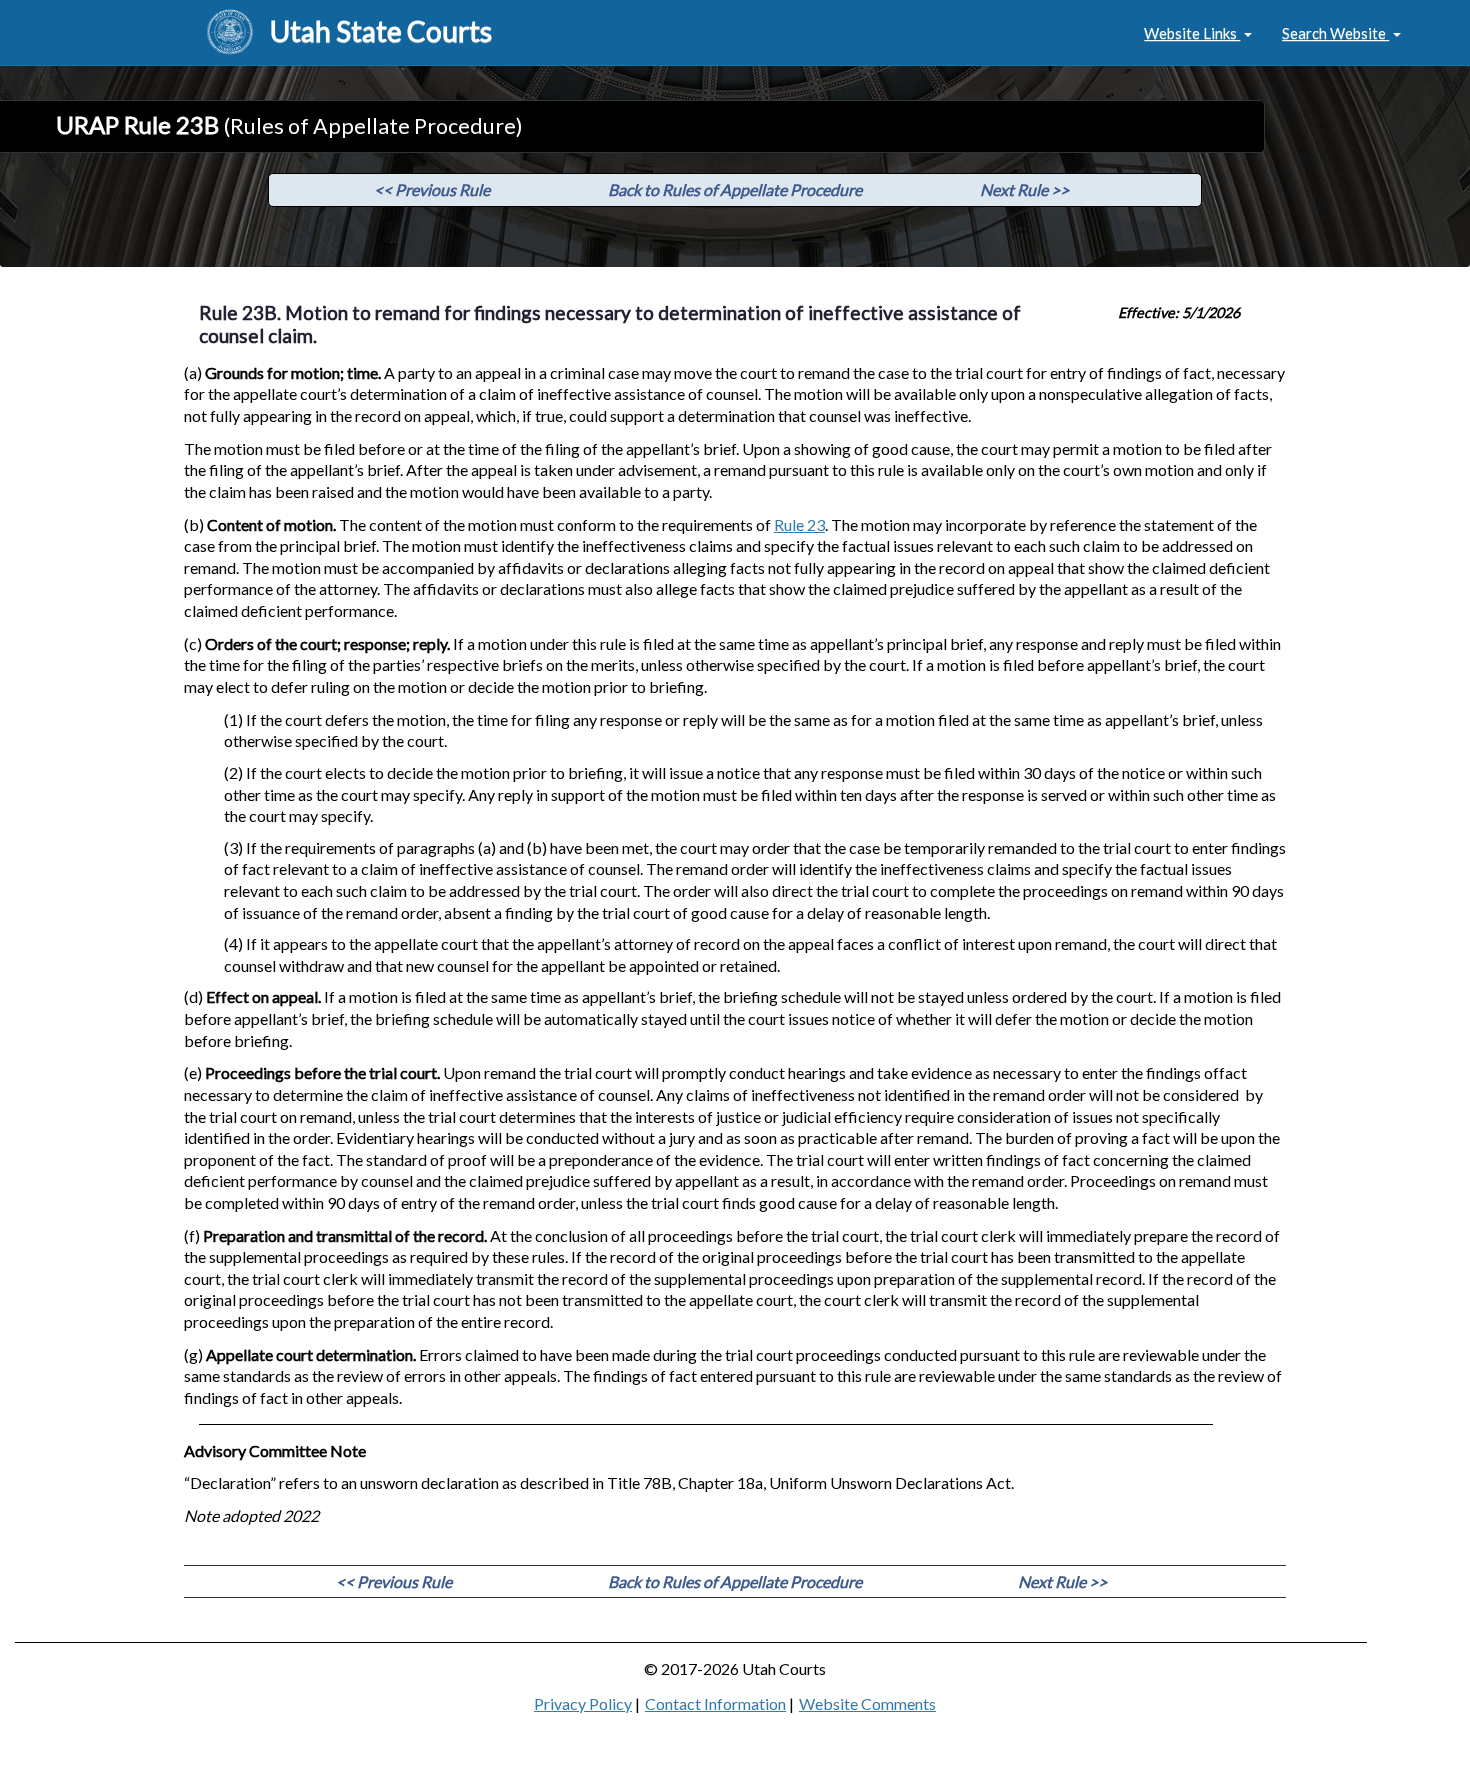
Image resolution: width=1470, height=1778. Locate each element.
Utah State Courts (381, 31)
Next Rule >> (1024, 189)
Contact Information (715, 1703)
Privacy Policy (583, 1703)
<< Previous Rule (432, 189)
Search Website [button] (1335, 33)
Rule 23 (799, 524)
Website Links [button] (1192, 33)
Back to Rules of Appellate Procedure (735, 189)
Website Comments (867, 1703)
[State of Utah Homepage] (230, 33)
